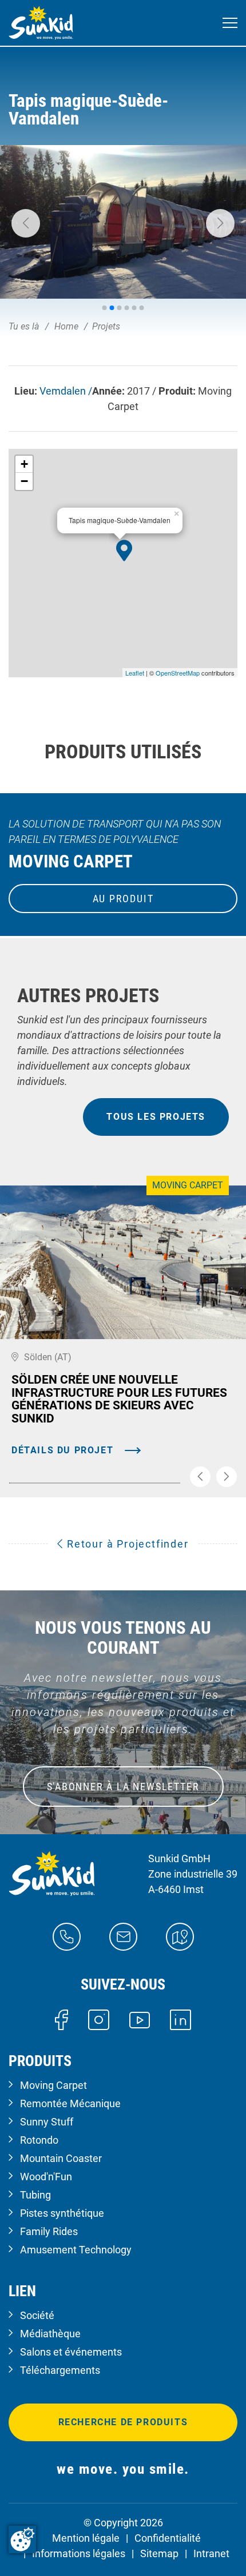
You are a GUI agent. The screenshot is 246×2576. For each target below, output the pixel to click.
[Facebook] (61, 2019)
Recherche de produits (123, 2422)
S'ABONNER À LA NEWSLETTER (123, 1787)
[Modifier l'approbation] (22, 2539)
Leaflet (135, 673)
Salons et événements (71, 2352)
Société (37, 2315)
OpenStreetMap (178, 673)
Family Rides (49, 2231)
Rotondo (39, 2140)
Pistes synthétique (62, 2213)
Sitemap (159, 2553)
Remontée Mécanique (70, 2103)
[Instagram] (99, 2019)
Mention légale (86, 2538)
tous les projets (156, 1117)
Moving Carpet (53, 2085)
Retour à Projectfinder (126, 1544)
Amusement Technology (76, 2250)
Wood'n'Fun (46, 2177)
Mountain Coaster (61, 2158)
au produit (123, 899)
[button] (26, 223)
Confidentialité (168, 2538)
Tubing (35, 2195)
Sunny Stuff (47, 2122)
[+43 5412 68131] (67, 1936)
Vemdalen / (66, 391)
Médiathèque (50, 2334)
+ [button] (24, 464)
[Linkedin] (180, 2019)
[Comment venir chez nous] (180, 1936)
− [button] (24, 481)
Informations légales (79, 2553)
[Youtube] (140, 2019)
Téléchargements (60, 2370)
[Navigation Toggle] (230, 23)
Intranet (211, 2553)
